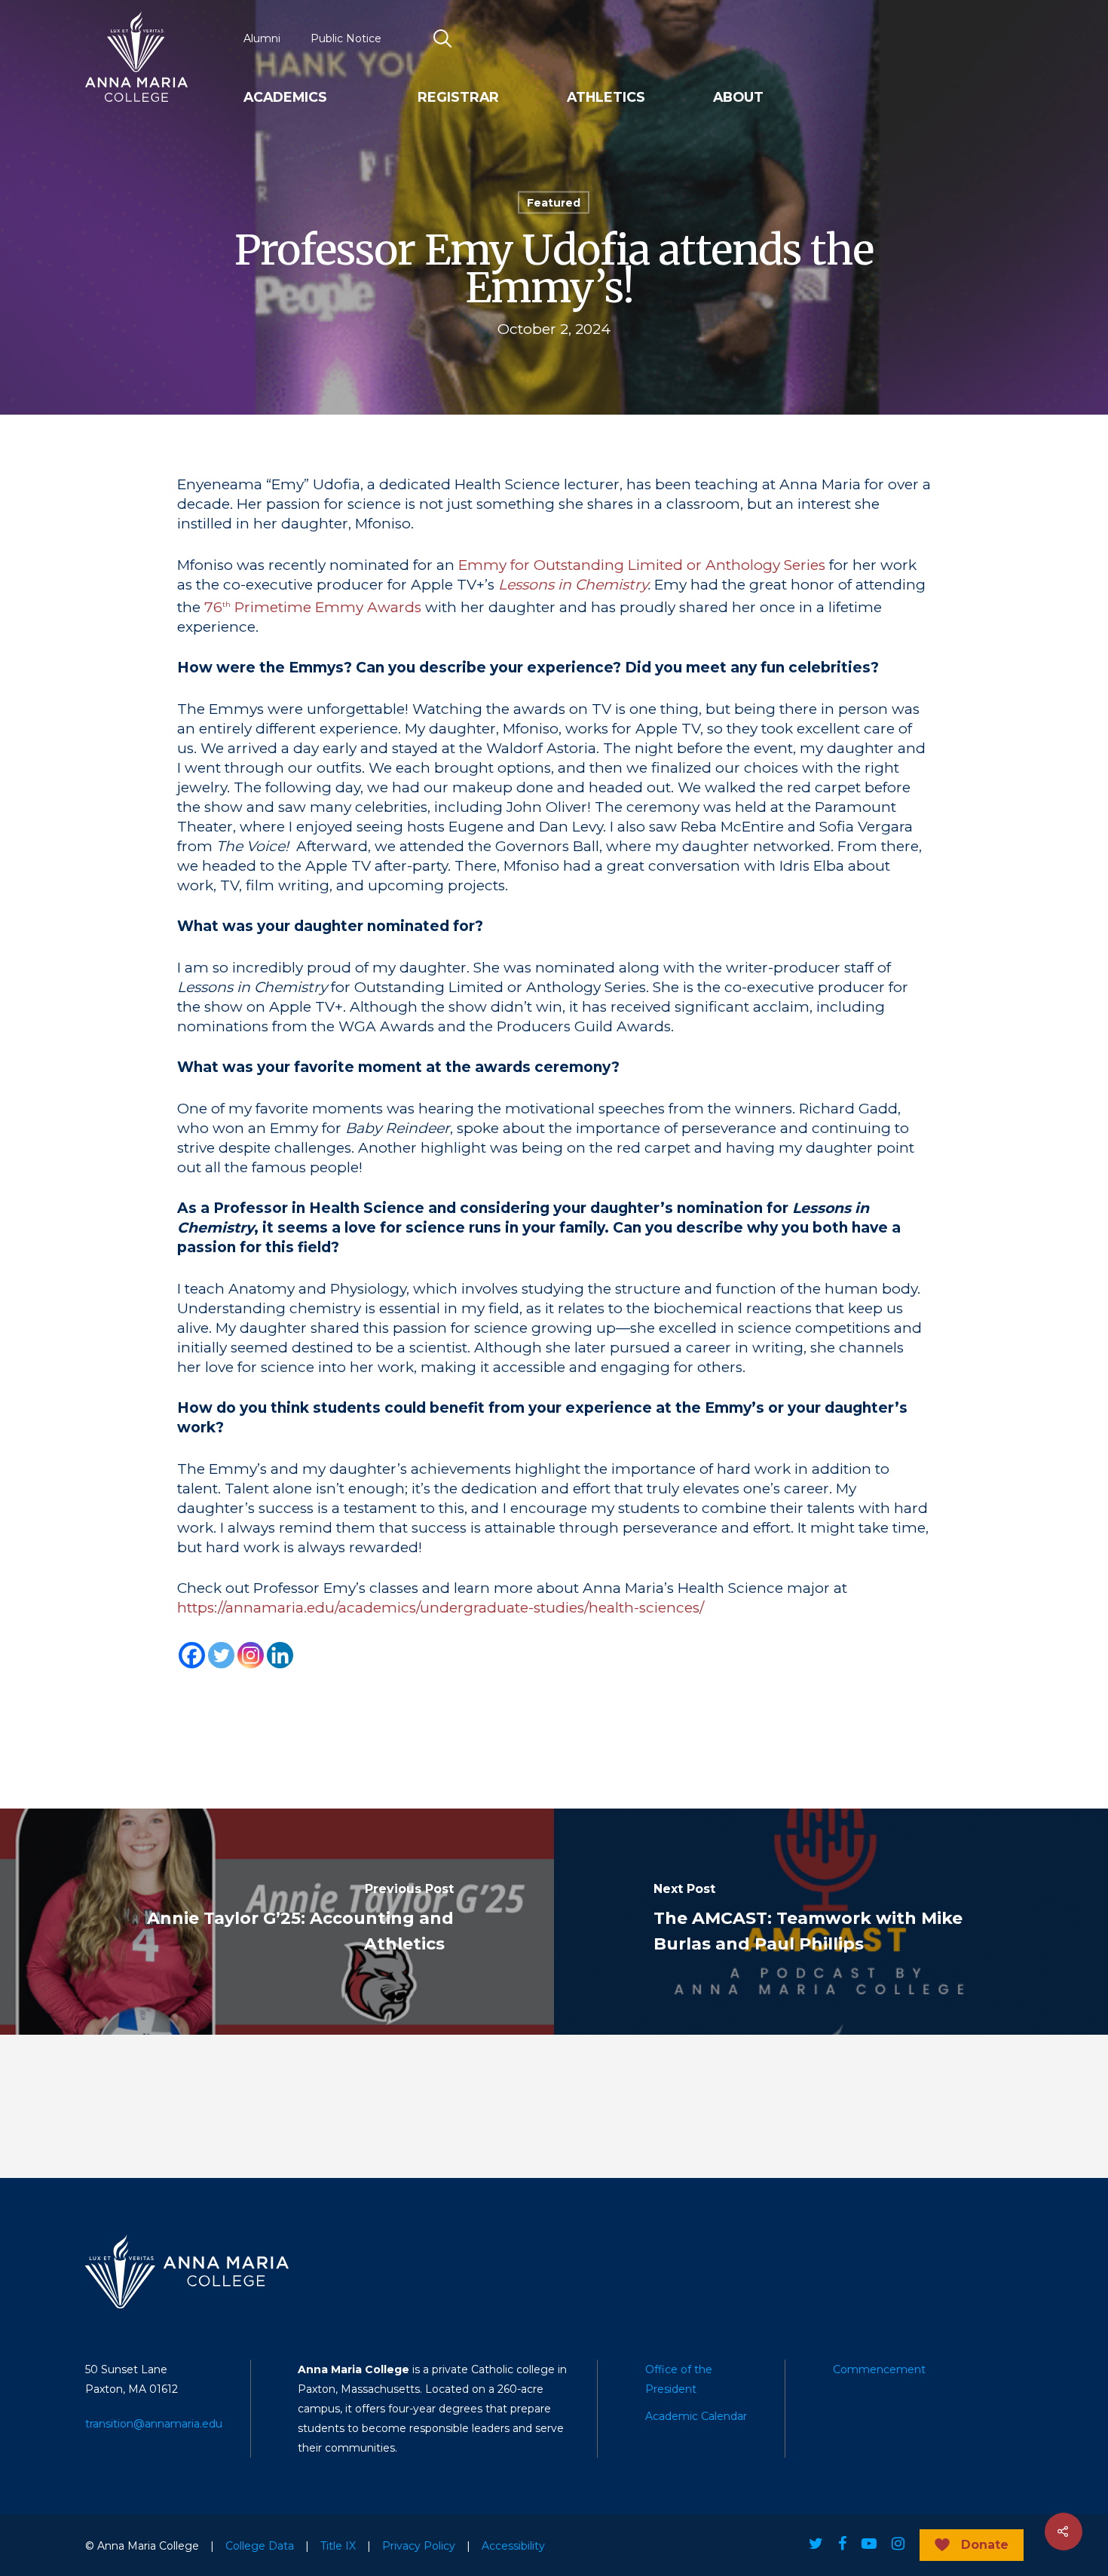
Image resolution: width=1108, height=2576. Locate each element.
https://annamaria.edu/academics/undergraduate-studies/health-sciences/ (441, 1608)
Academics (285, 97)
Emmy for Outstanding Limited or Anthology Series (642, 565)
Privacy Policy (419, 2546)
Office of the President (679, 2379)
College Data (260, 2546)
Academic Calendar (696, 2416)
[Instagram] (251, 1655)
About (738, 97)
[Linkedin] (280, 1655)
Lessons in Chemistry (573, 585)
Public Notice (346, 38)
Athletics (606, 97)
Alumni (262, 38)
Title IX (338, 2546)
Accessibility (513, 2546)
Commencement (879, 2369)
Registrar (458, 97)
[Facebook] (192, 1655)
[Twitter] (221, 1655)
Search (443, 38)
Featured (554, 203)
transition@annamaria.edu (154, 2424)
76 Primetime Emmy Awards (313, 607)
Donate (985, 2545)
